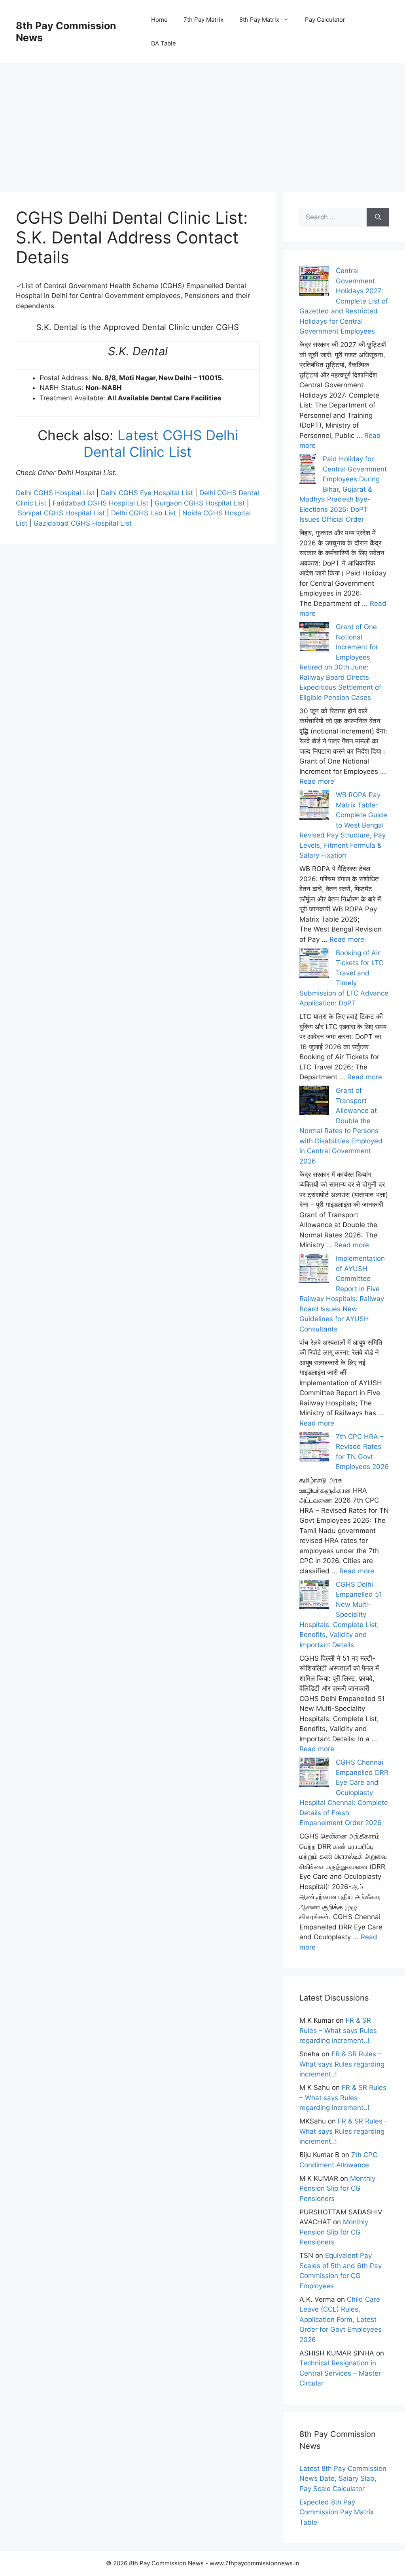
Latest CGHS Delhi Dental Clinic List (161, 443)
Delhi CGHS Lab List (144, 513)
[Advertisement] (202, 119)
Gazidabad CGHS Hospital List (83, 523)
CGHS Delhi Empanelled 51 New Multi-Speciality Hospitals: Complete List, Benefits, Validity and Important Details (341, 1615)
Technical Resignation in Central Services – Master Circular (340, 2373)
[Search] (378, 217)
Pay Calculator (325, 20)
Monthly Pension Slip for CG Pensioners (337, 2188)
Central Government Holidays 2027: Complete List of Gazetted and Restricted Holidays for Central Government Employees (344, 301)
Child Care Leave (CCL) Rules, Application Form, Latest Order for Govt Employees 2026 (341, 2320)
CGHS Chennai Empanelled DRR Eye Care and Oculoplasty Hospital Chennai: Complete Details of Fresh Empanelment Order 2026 (344, 1792)
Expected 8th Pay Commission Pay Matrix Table (337, 2512)
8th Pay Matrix (259, 20)
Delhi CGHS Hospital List (55, 493)
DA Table (164, 43)
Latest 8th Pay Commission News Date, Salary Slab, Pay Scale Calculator (343, 2479)
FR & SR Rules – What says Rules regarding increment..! (338, 2030)
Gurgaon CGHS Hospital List (200, 503)
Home (159, 20)
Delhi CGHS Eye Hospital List (147, 493)
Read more (317, 781)
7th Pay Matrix (203, 20)
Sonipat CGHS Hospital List (61, 513)
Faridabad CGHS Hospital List (100, 503)
